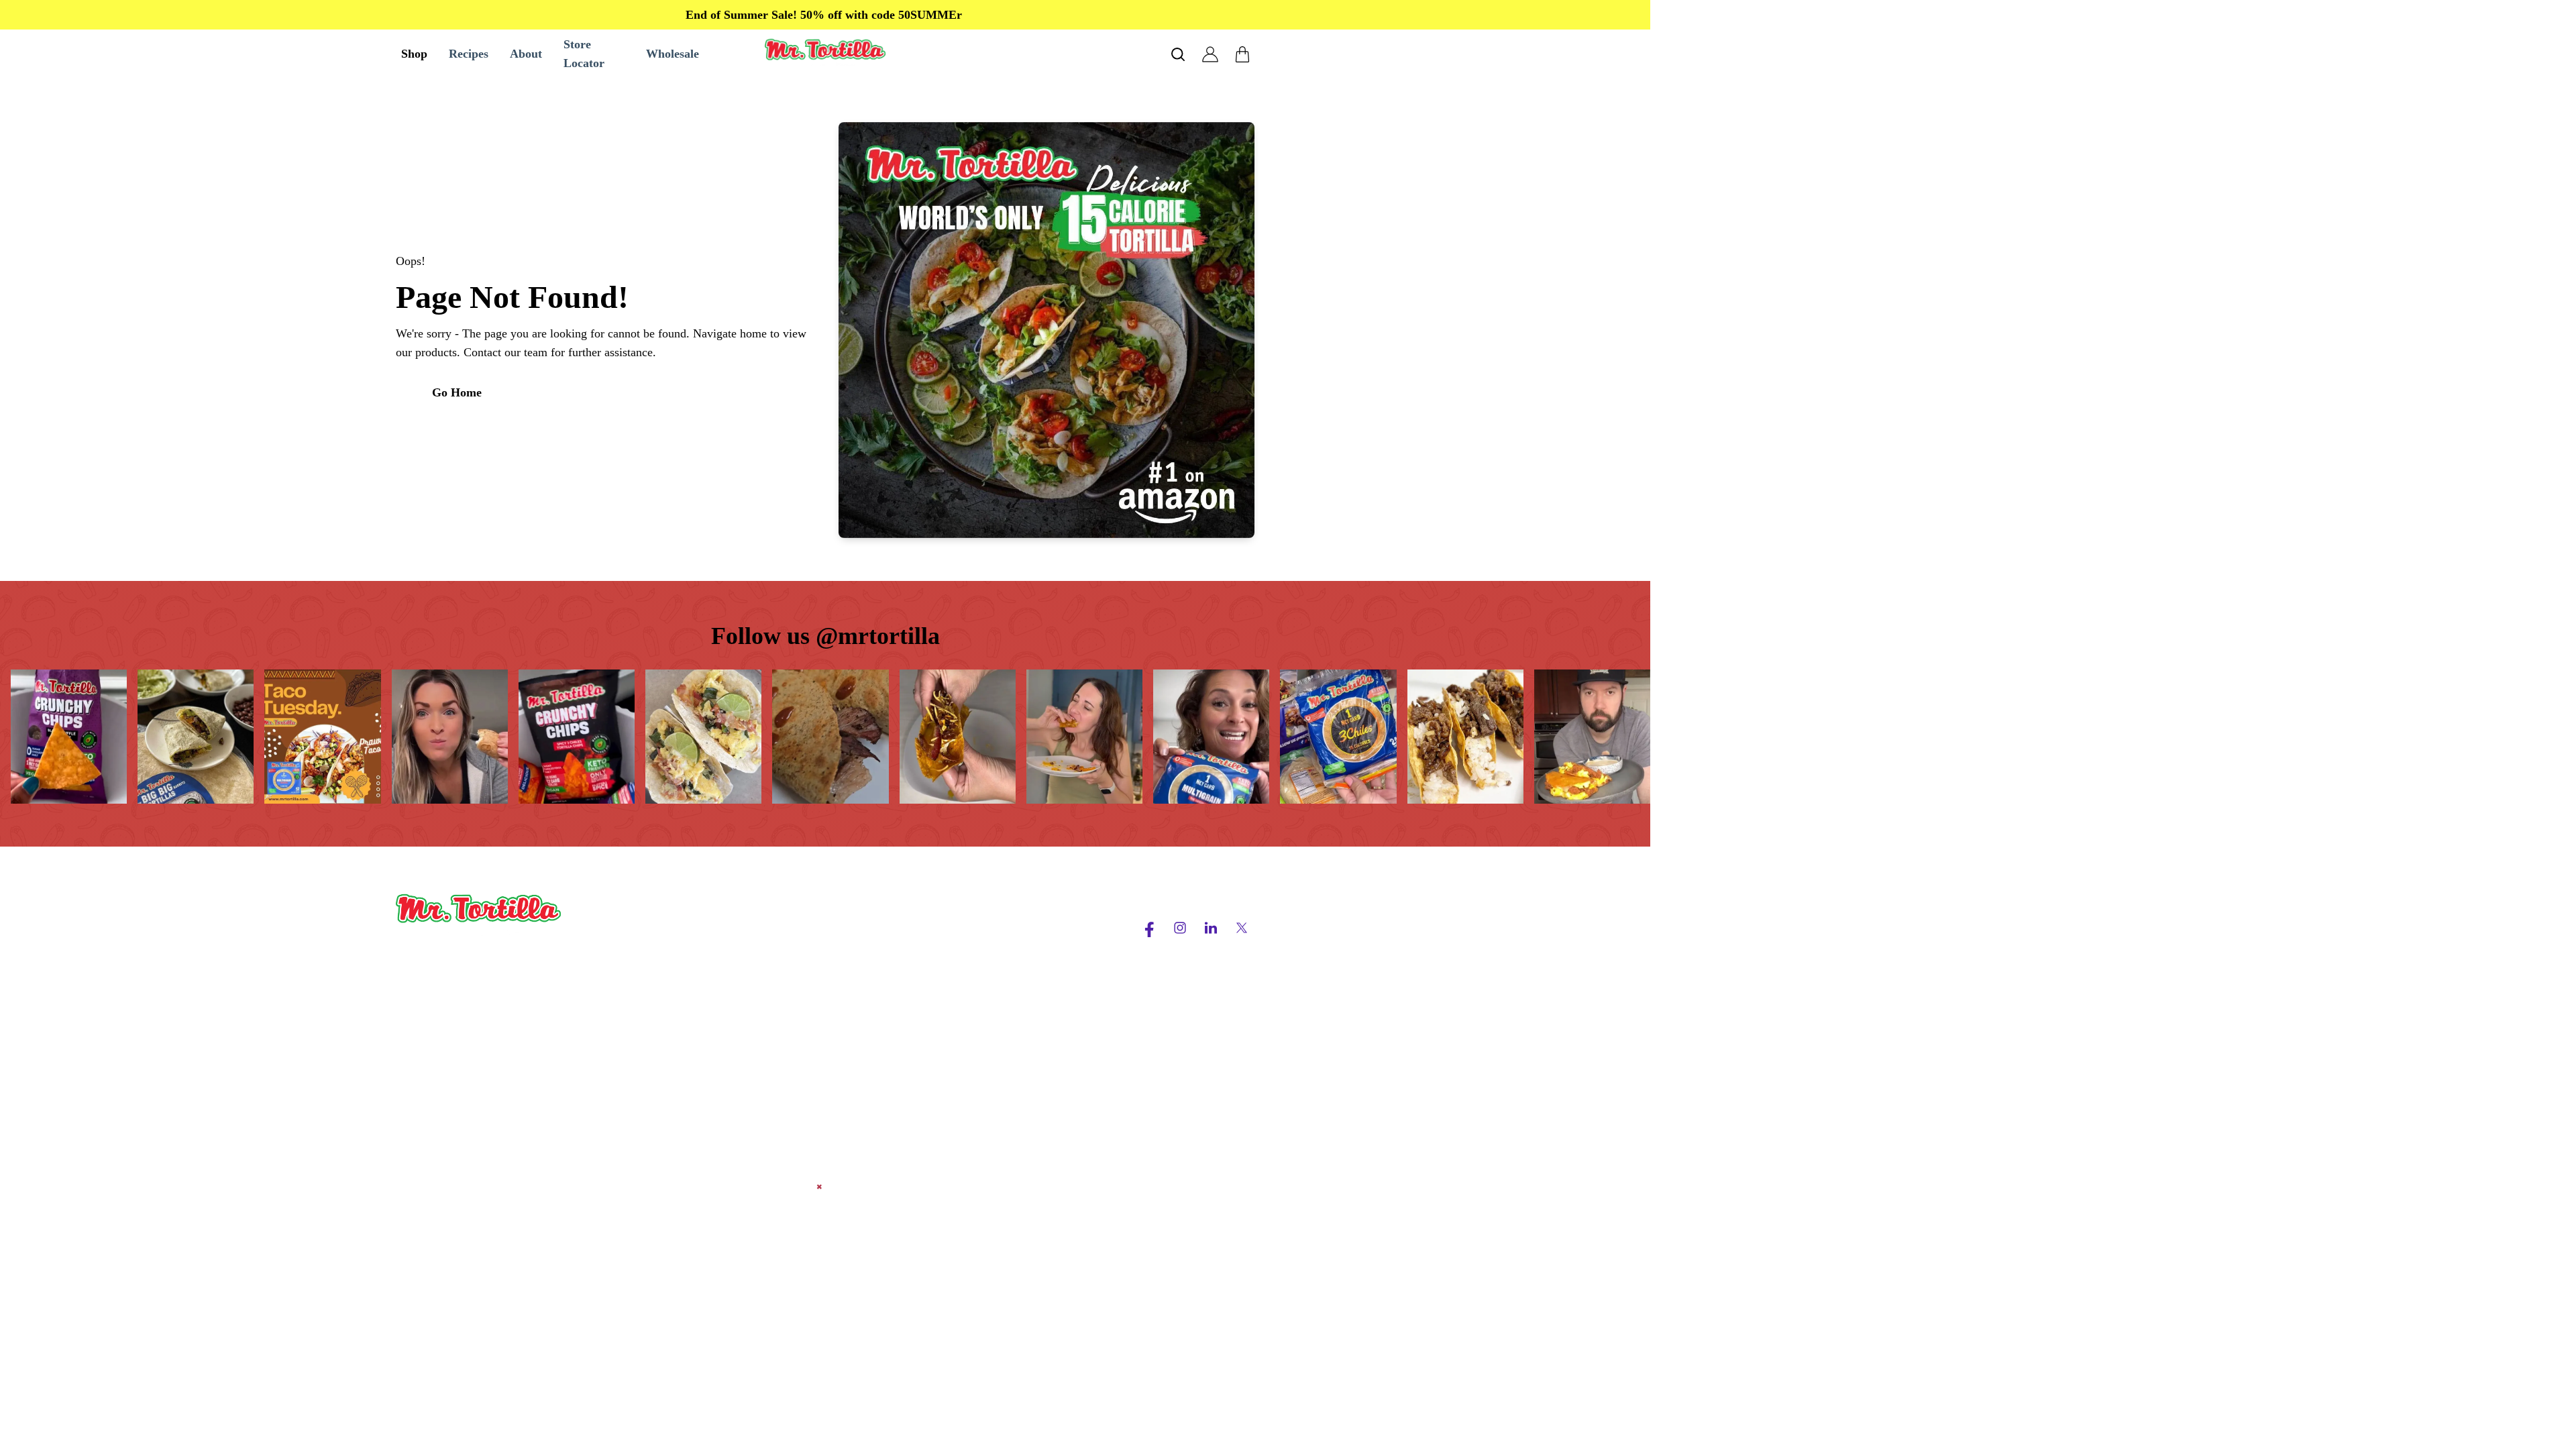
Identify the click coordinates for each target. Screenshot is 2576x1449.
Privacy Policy (1000, 946)
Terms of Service (1006, 922)
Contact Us (815, 970)
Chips (627, 946)
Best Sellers (642, 922)
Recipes (807, 946)
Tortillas (633, 970)
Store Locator (821, 994)
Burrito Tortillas (652, 994)
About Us (812, 922)
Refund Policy (999, 994)
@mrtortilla (878, 636)
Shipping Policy (1003, 970)
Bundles (633, 1018)
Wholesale (639, 1042)
